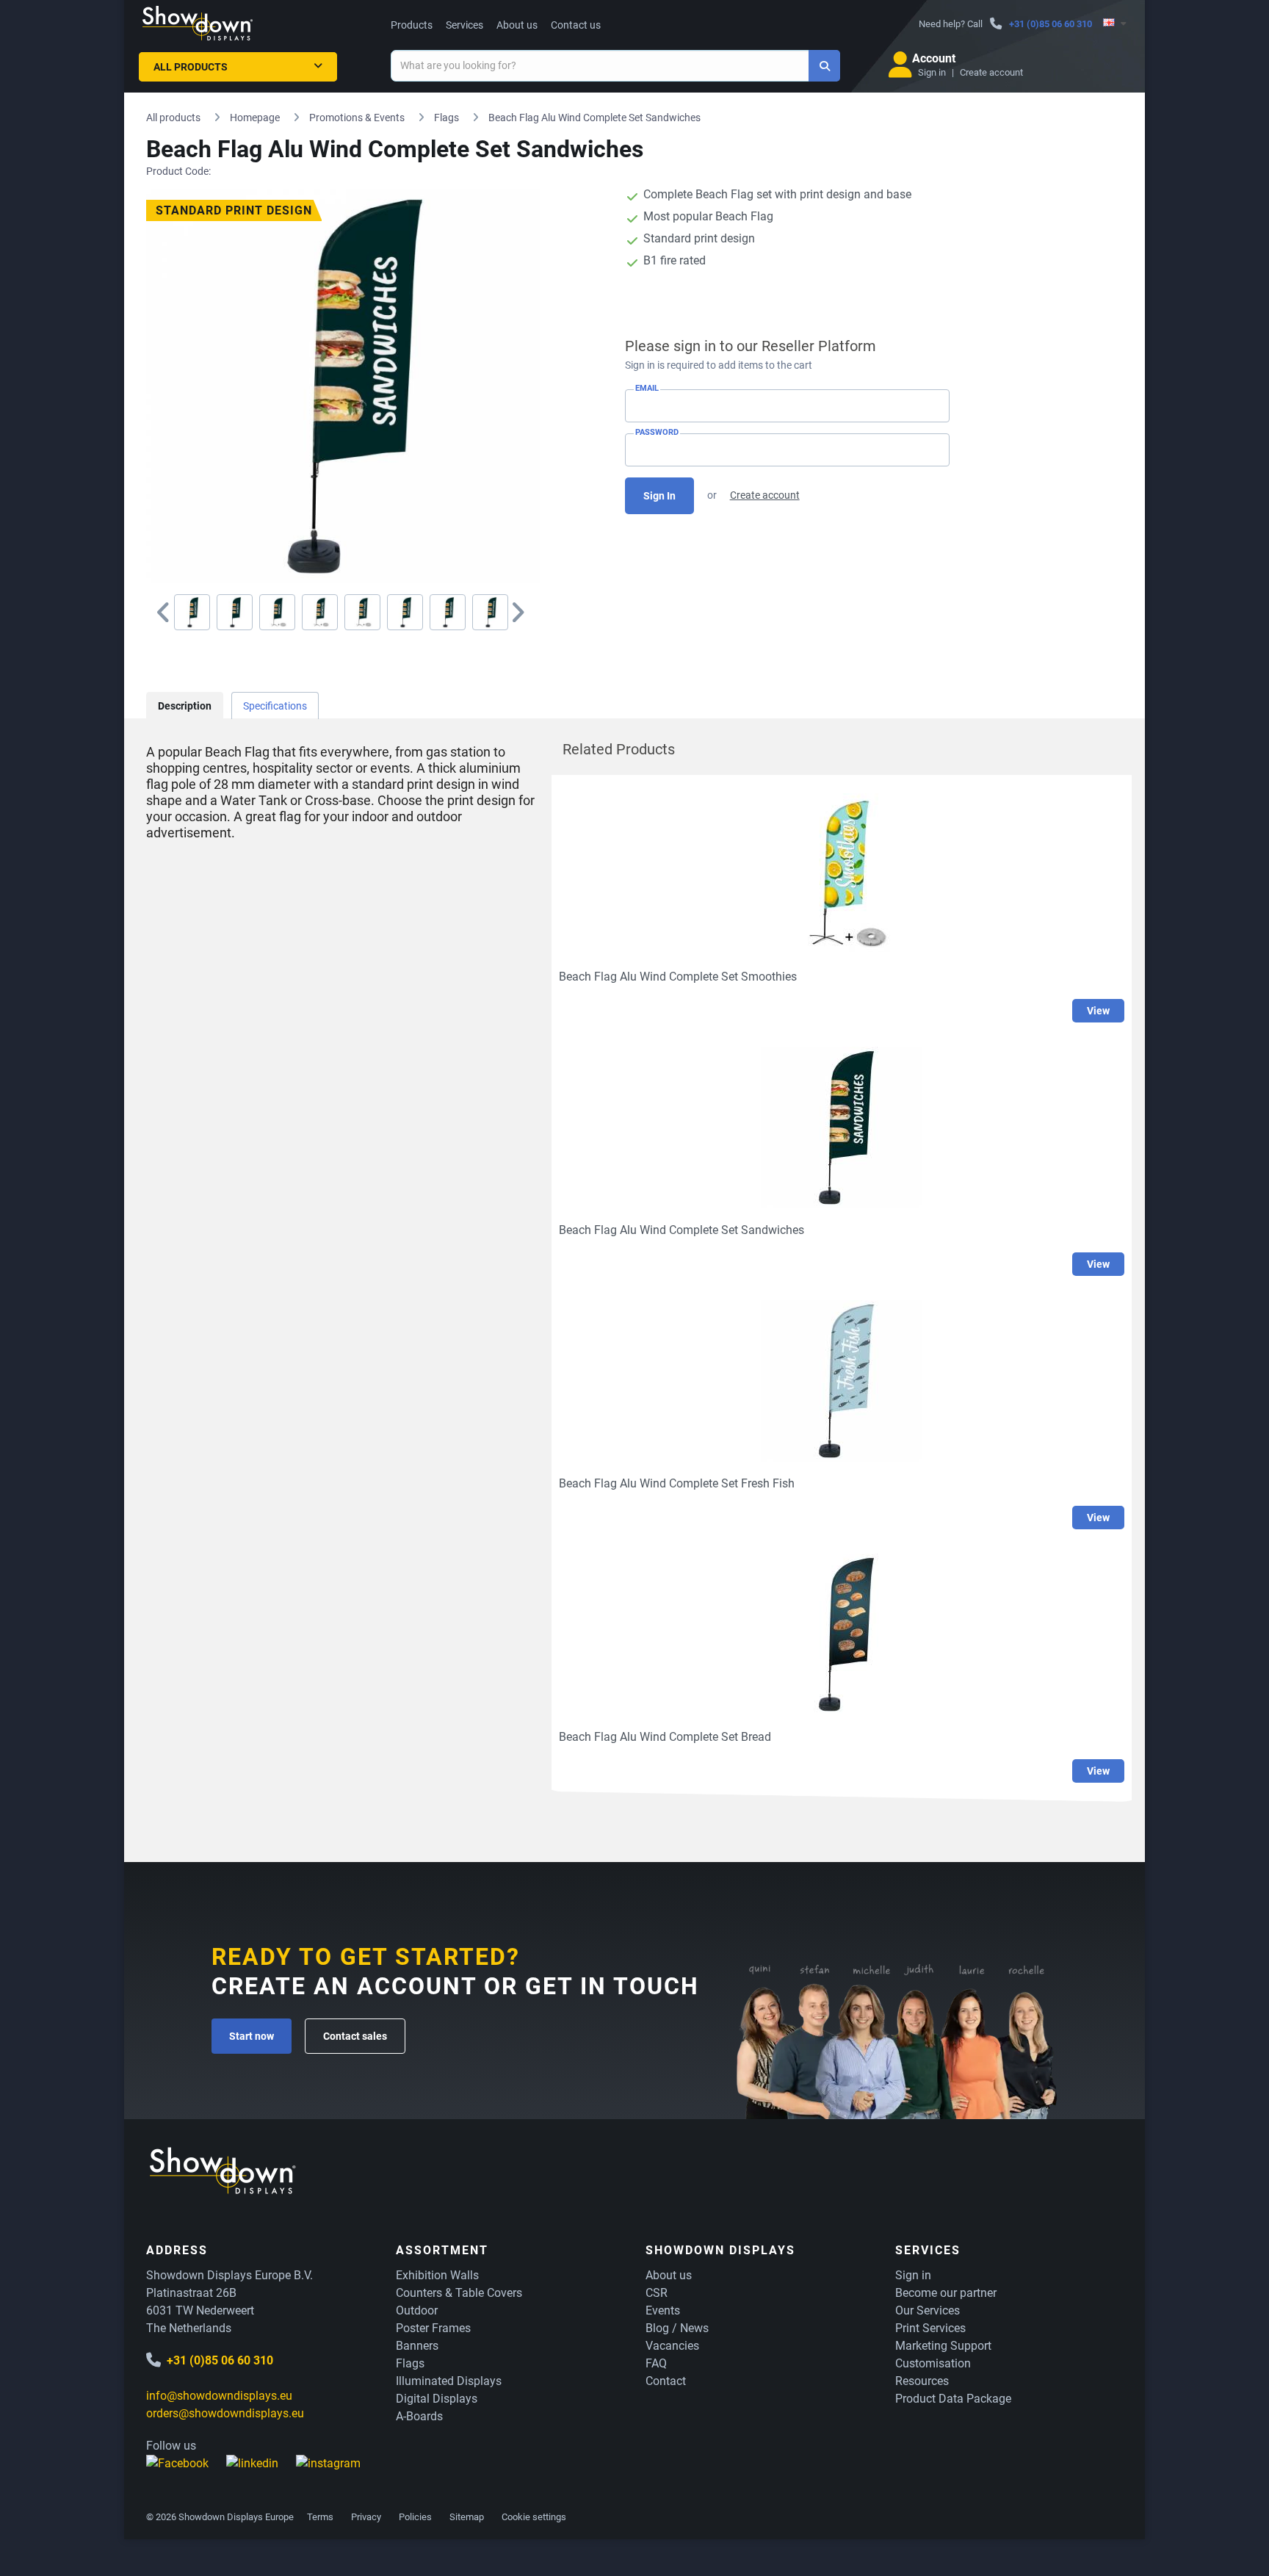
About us (517, 25)
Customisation (933, 2363)
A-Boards (419, 2416)
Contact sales (355, 2036)
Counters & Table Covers (459, 2293)
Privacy (366, 2517)
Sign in (932, 72)
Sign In (659, 496)
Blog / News (677, 2328)
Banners (417, 2346)
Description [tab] (185, 706)
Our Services (928, 2310)
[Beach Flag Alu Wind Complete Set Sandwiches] (192, 612)
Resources (922, 2381)
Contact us (576, 25)
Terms (320, 2517)
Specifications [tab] (275, 706)
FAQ (656, 2363)
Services (464, 25)
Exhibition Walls (437, 2275)
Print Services (930, 2328)
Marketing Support (943, 2346)
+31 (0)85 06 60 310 (1051, 24)
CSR (657, 2293)
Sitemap (467, 2517)
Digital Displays (437, 2399)
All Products (191, 67)
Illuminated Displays (449, 2381)
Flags (410, 2363)
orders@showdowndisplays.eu (225, 2413)
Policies (415, 2517)
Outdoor (417, 2310)
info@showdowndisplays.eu (219, 2396)
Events (663, 2310)
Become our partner (946, 2293)
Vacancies (672, 2346)
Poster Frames (433, 2328)
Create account (991, 72)
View (1098, 1011)
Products (412, 25)
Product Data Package (953, 2399)
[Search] (824, 66)
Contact (666, 2381)
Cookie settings (534, 2517)
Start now (252, 2036)
